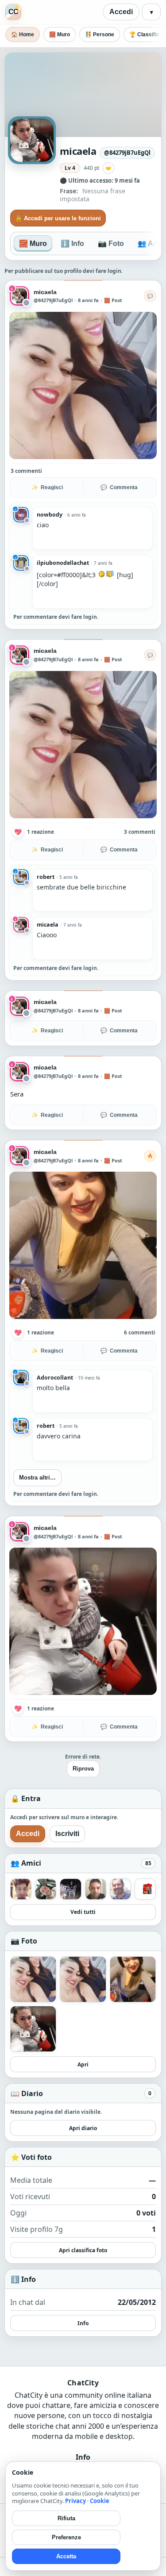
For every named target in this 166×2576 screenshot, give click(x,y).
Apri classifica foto (83, 2233)
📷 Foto (111, 243)
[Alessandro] (70, 1872)
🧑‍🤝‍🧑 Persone (100, 34)
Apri (83, 2048)
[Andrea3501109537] (145, 1872)
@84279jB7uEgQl (53, 300)
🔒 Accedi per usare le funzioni (58, 218)
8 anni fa (88, 300)
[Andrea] (96, 1872)
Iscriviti (67, 1817)
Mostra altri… (37, 1478)
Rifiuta (66, 2518)
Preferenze (66, 2537)
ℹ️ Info (72, 243)
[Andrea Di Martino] (120, 1872)
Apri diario (83, 2111)
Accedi (121, 12)
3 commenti (26, 471)
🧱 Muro (60, 34)
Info (83, 2306)
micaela (45, 292)
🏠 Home (23, 34)
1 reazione (41, 832)
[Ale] (46, 1872)
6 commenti (140, 1332)
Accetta (66, 2556)
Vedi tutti (83, 1896)
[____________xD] (21, 1872)
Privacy (75, 2501)
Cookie (100, 2501)
